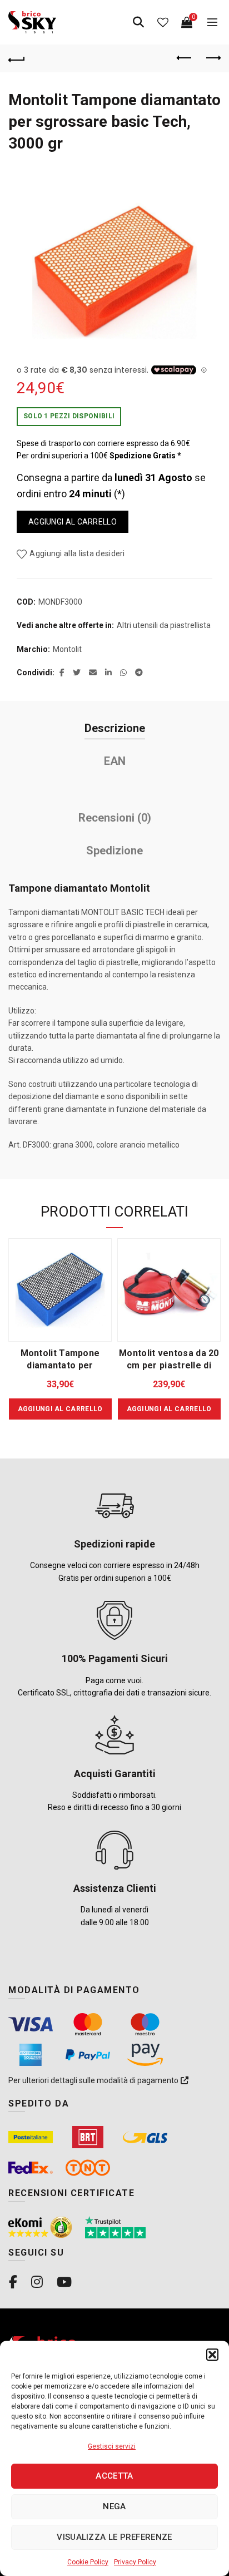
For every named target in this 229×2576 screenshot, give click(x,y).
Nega (114, 2506)
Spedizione (114, 851)
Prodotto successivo (212, 58)
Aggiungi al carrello (73, 522)
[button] (212, 2355)
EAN (115, 761)
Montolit (67, 649)
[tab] (114, 728)
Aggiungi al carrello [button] (60, 1409)
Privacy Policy (135, 2562)
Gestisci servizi (112, 2446)
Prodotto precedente (185, 58)
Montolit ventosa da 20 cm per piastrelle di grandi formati (169, 1365)
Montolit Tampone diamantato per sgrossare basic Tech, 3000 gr (114, 122)
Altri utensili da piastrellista (164, 625)
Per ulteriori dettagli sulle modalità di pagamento (94, 2080)
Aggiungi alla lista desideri (77, 553)
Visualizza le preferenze (114, 2537)
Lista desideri (163, 22)
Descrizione (115, 728)
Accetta (114, 2476)
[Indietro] (17, 58)
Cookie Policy (88, 2562)
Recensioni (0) (115, 818)
